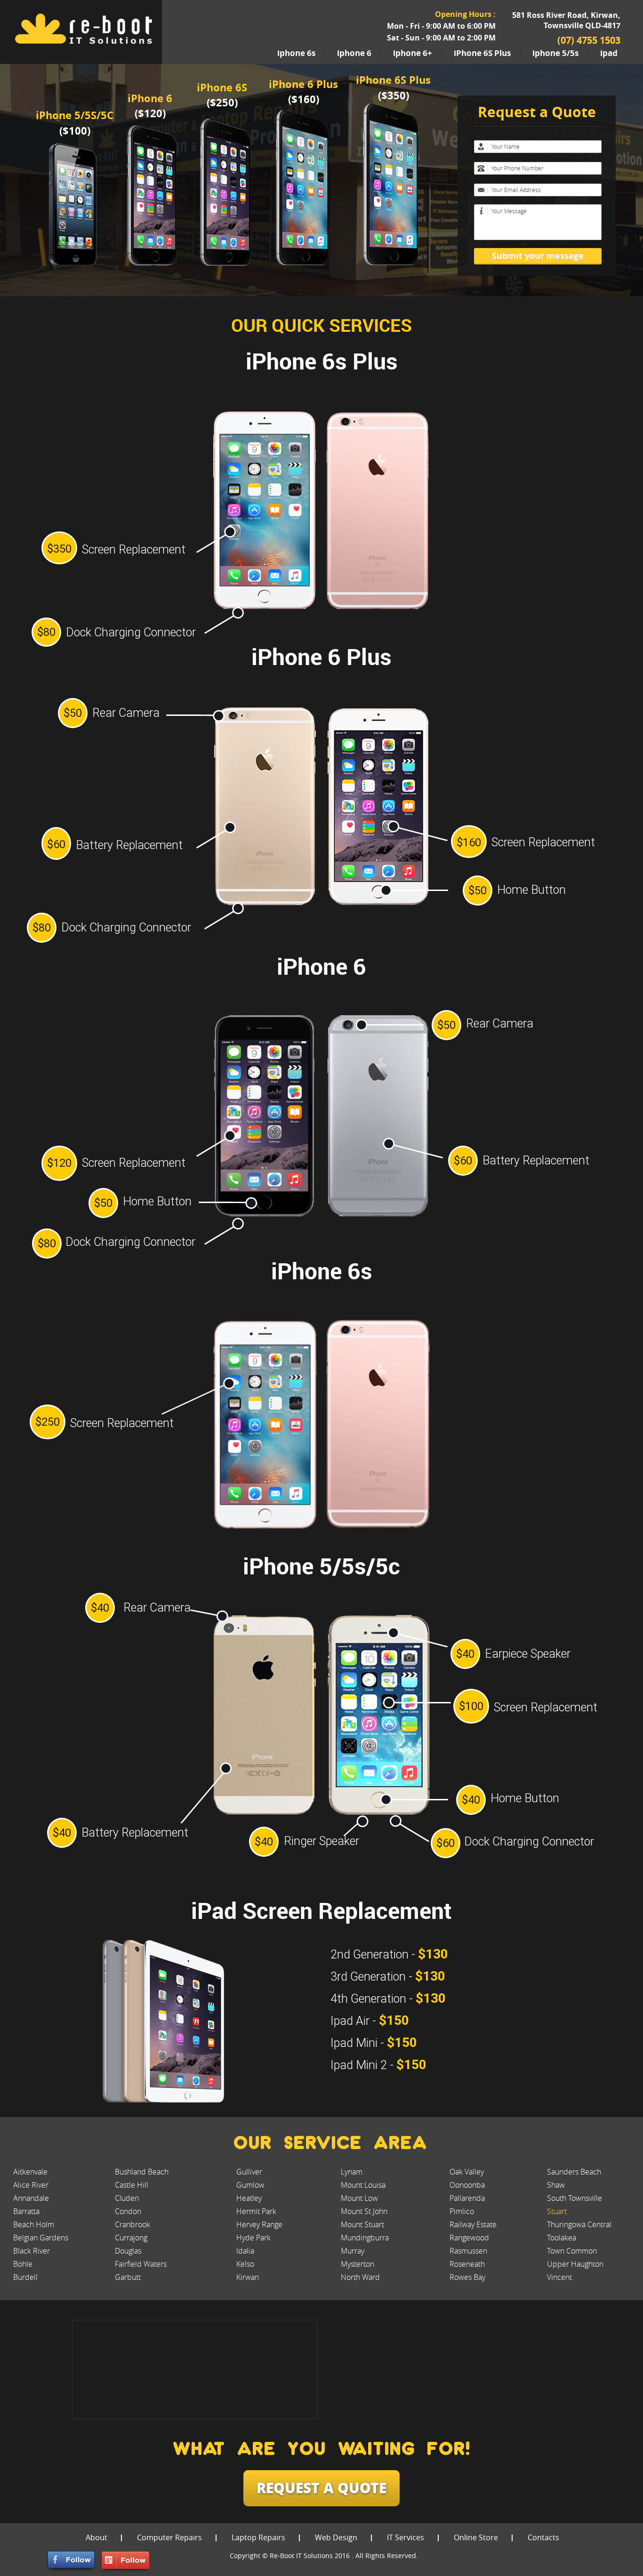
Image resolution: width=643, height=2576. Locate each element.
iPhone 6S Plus (482, 53)
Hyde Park (253, 2238)
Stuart (557, 2211)
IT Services (406, 2537)
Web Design (336, 2537)
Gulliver (249, 2172)
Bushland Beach (142, 2172)
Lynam (352, 2172)
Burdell (25, 2277)
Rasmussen (468, 2251)
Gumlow (250, 2185)
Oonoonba (467, 2185)
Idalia (245, 2251)
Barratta (26, 2211)
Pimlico (462, 2211)
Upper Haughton (575, 2264)
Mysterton (358, 2264)
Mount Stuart (362, 2224)
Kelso (245, 2264)
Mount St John (364, 2211)
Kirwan (248, 2277)
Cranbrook (133, 2224)
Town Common (572, 2251)
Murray (353, 2251)
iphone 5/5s (555, 53)
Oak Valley (467, 2172)
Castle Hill (132, 2185)
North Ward (360, 2277)
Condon (128, 2211)
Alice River (31, 2185)
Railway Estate (473, 2224)
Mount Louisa (363, 2185)
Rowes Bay (467, 2277)
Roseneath (467, 2264)
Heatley (249, 2198)
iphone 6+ (413, 53)
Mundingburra (365, 2238)
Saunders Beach (574, 2172)
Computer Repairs (169, 2537)
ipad (609, 53)
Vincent (559, 2277)
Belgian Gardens (41, 2238)
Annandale (31, 2198)
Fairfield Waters (141, 2264)
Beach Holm (34, 2224)
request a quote (321, 2487)
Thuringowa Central (579, 2224)
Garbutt (128, 2277)
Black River (32, 2251)
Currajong (131, 2238)
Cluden (127, 2198)
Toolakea (562, 2238)
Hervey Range (259, 2224)
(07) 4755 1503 (589, 40)
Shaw (556, 2185)
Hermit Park (256, 2211)
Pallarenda (467, 2198)
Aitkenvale (30, 2172)
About (96, 2537)
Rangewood (469, 2238)
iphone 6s (296, 53)
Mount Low (359, 2198)
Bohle (23, 2264)
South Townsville (575, 2198)
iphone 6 (354, 53)
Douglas (128, 2251)
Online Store (476, 2537)
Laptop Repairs (258, 2537)
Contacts (543, 2537)
